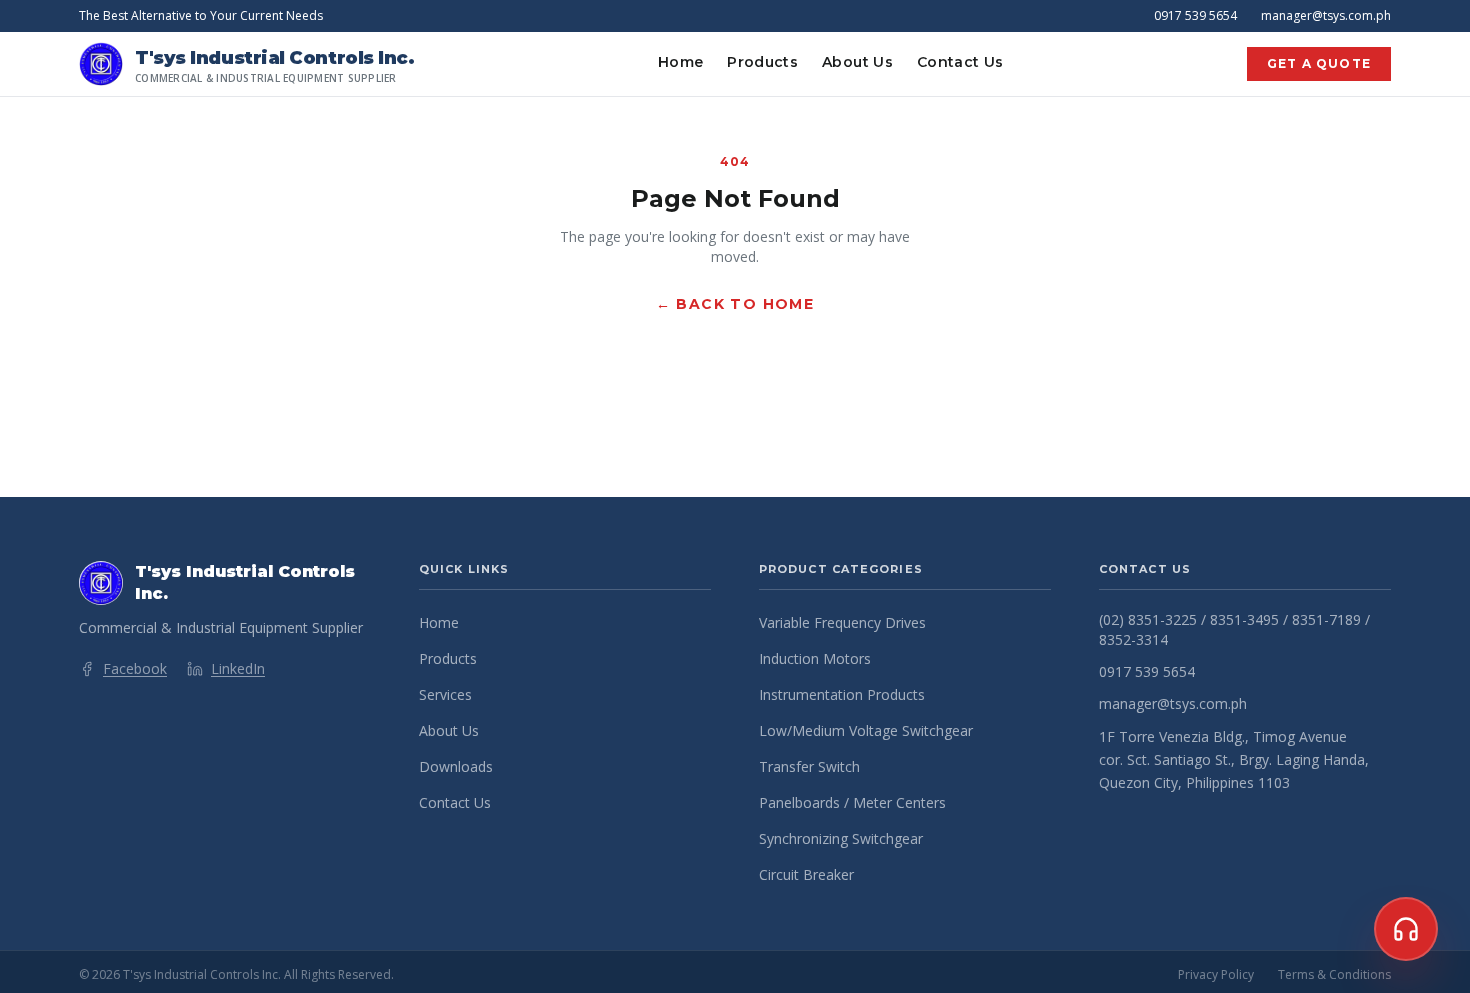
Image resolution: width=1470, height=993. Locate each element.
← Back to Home (735, 304)
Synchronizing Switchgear (841, 838)
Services (445, 694)
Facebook (135, 668)
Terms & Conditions (1334, 975)
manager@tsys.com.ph (1326, 16)
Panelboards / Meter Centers (852, 802)
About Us (857, 62)
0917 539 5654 (1195, 16)
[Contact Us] (1406, 929)
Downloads (456, 766)
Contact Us (960, 62)
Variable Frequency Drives (842, 622)
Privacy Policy (1216, 975)
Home (680, 62)
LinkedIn (238, 668)
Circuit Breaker (806, 874)
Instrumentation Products (842, 694)
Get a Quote (1319, 63)
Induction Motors (815, 658)
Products (762, 62)
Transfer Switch (809, 766)
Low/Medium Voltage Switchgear (866, 730)
